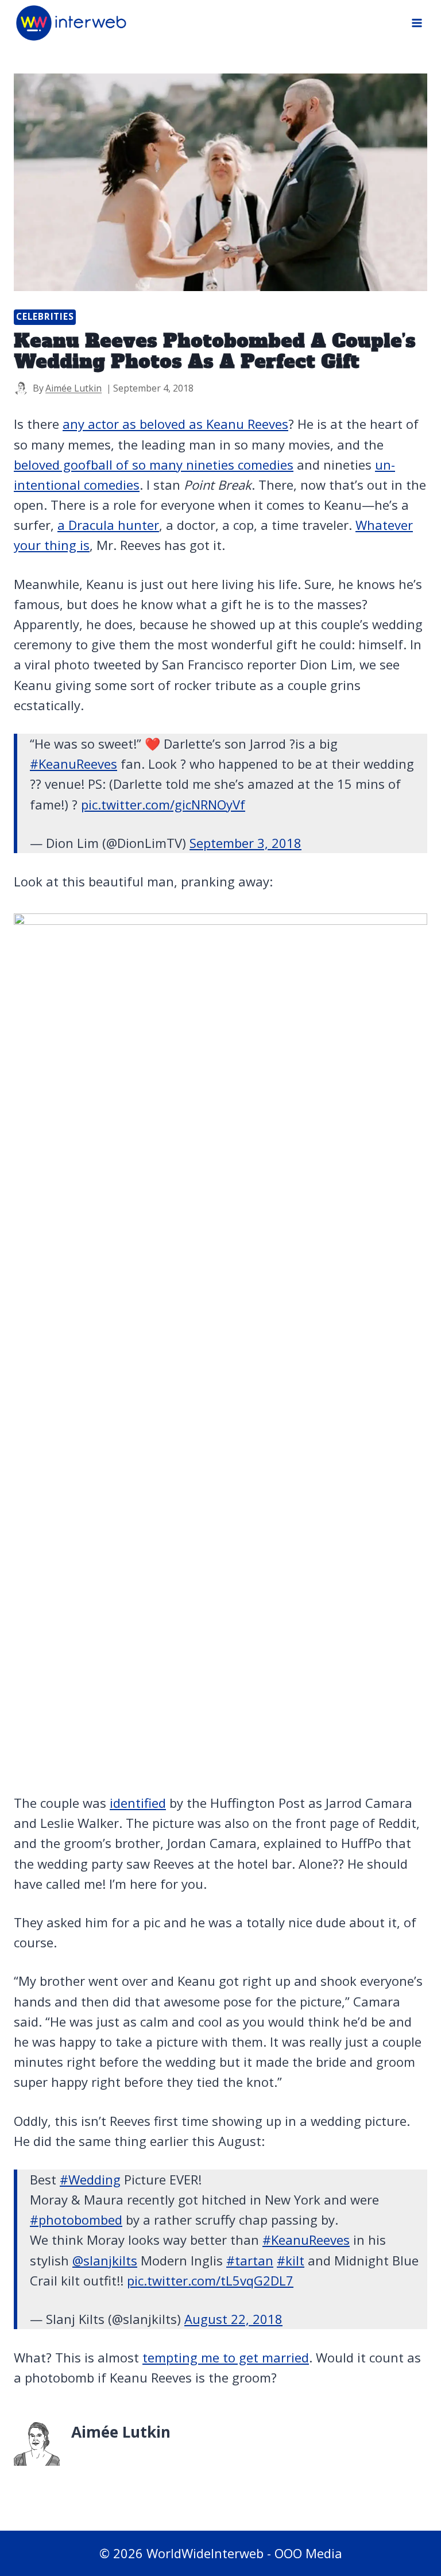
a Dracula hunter (108, 525)
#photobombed (76, 2219)
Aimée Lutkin (73, 388)
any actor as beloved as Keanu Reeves (175, 424)
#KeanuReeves (73, 764)
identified (138, 1803)
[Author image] (21, 388)
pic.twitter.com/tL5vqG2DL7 (210, 2280)
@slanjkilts (105, 2260)
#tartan (250, 2260)
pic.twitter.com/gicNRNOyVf (163, 804)
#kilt (291, 2260)
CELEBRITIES (45, 317)
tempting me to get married (226, 2357)
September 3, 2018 (245, 843)
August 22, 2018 (233, 2319)
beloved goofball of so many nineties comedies (154, 464)
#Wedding (90, 2179)
